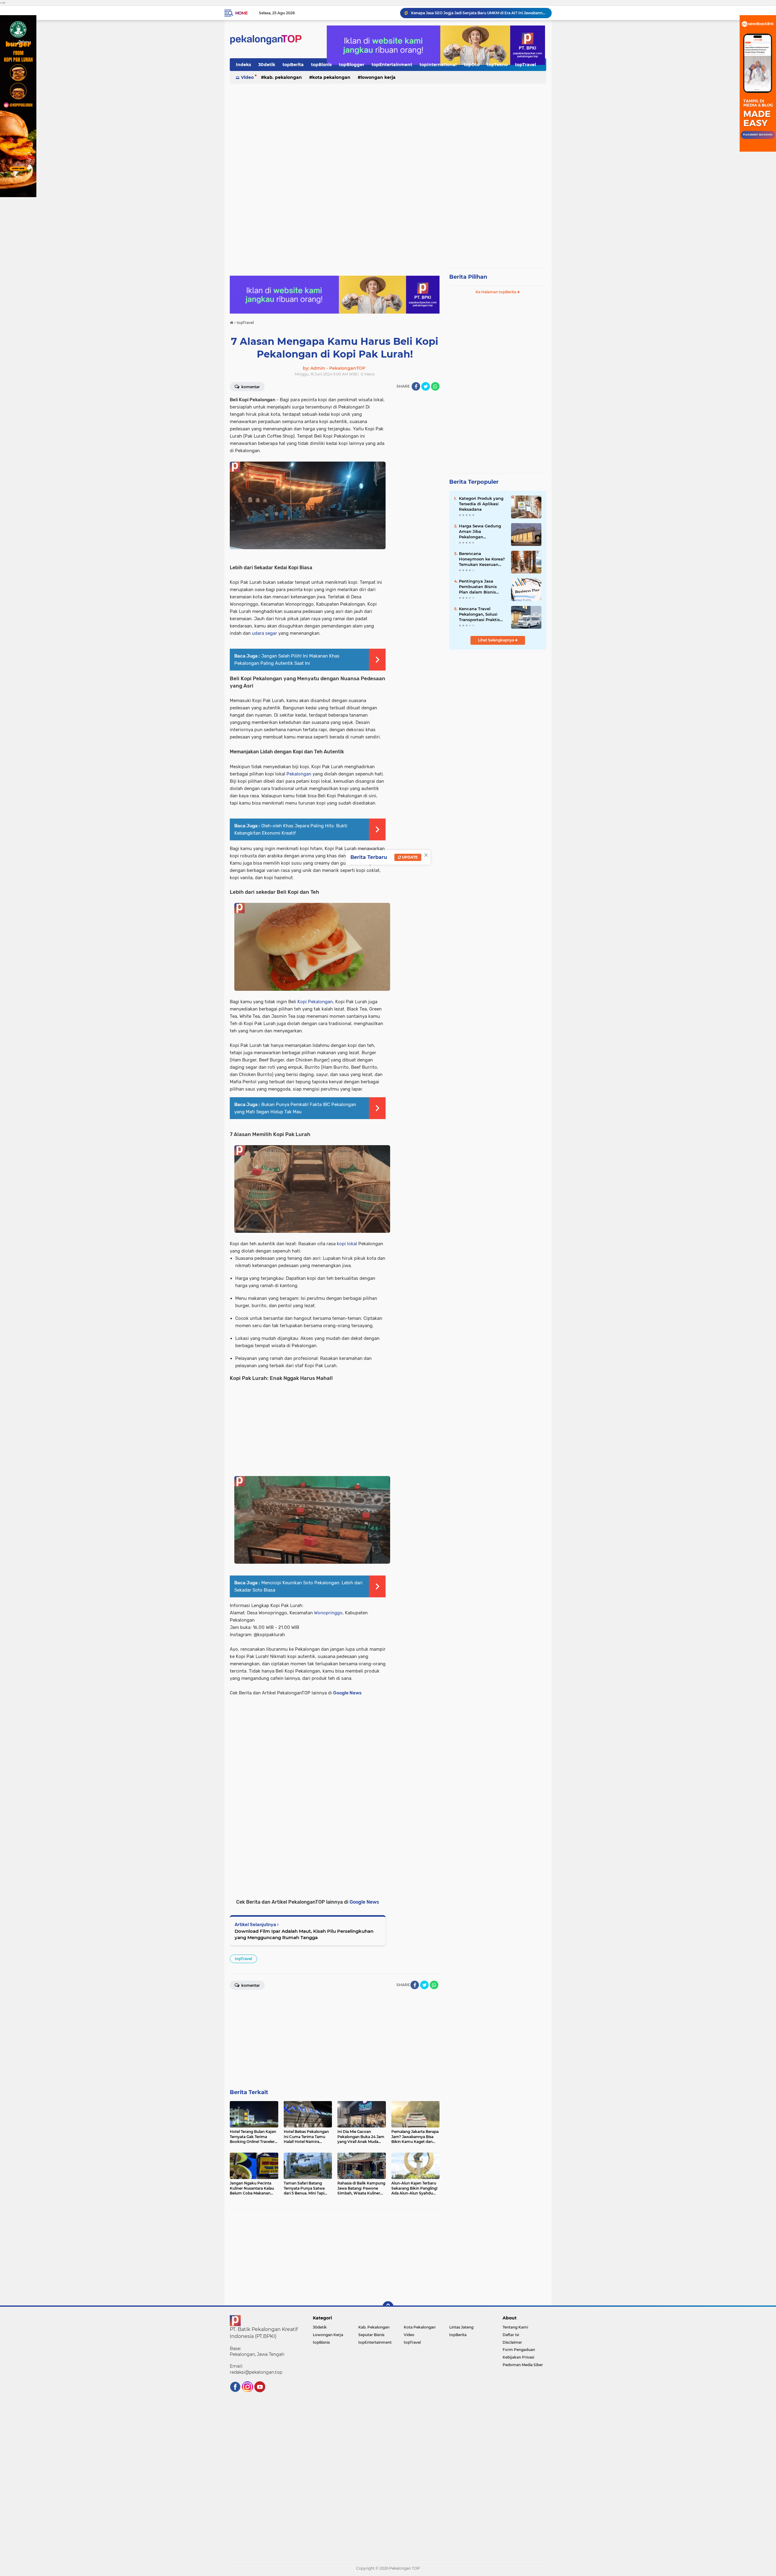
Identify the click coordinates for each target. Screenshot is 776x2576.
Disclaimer (512, 2342)
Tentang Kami (515, 2327)
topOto (472, 65)
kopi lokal (347, 1244)
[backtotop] (388, 2307)
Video (247, 77)
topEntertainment (392, 65)
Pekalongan (299, 774)
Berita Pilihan (468, 277)
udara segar (264, 633)
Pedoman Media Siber (523, 2365)
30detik (267, 65)
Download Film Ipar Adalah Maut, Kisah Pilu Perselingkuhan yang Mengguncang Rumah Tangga (304, 1934)
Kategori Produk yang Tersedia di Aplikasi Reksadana (481, 504)
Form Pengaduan (519, 2350)
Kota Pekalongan (331, 77)
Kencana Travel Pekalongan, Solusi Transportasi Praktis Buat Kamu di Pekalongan (479, 614)
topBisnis (321, 65)
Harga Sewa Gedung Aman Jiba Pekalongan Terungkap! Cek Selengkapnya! (480, 532)
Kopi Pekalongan (315, 1002)
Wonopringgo (328, 1613)
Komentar (250, 387)
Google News (347, 1693)
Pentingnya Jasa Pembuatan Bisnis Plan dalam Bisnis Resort (478, 587)
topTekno (497, 65)
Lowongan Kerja (378, 77)
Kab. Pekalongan (283, 77)
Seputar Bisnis (371, 2335)
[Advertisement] (388, 132)
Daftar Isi (511, 2335)
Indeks (243, 65)
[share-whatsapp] (435, 386)
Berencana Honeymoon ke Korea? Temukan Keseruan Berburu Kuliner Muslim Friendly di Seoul (482, 559)
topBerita (293, 65)
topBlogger (352, 65)
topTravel (525, 65)
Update (409, 857)
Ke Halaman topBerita (496, 292)
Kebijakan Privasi (518, 2357)
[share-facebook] (416, 386)
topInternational (438, 65)
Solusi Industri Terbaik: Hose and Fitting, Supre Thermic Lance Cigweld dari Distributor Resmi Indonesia (479, 13)
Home (241, 13)
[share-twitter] (426, 386)
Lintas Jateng (461, 2327)
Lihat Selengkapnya (497, 640)
